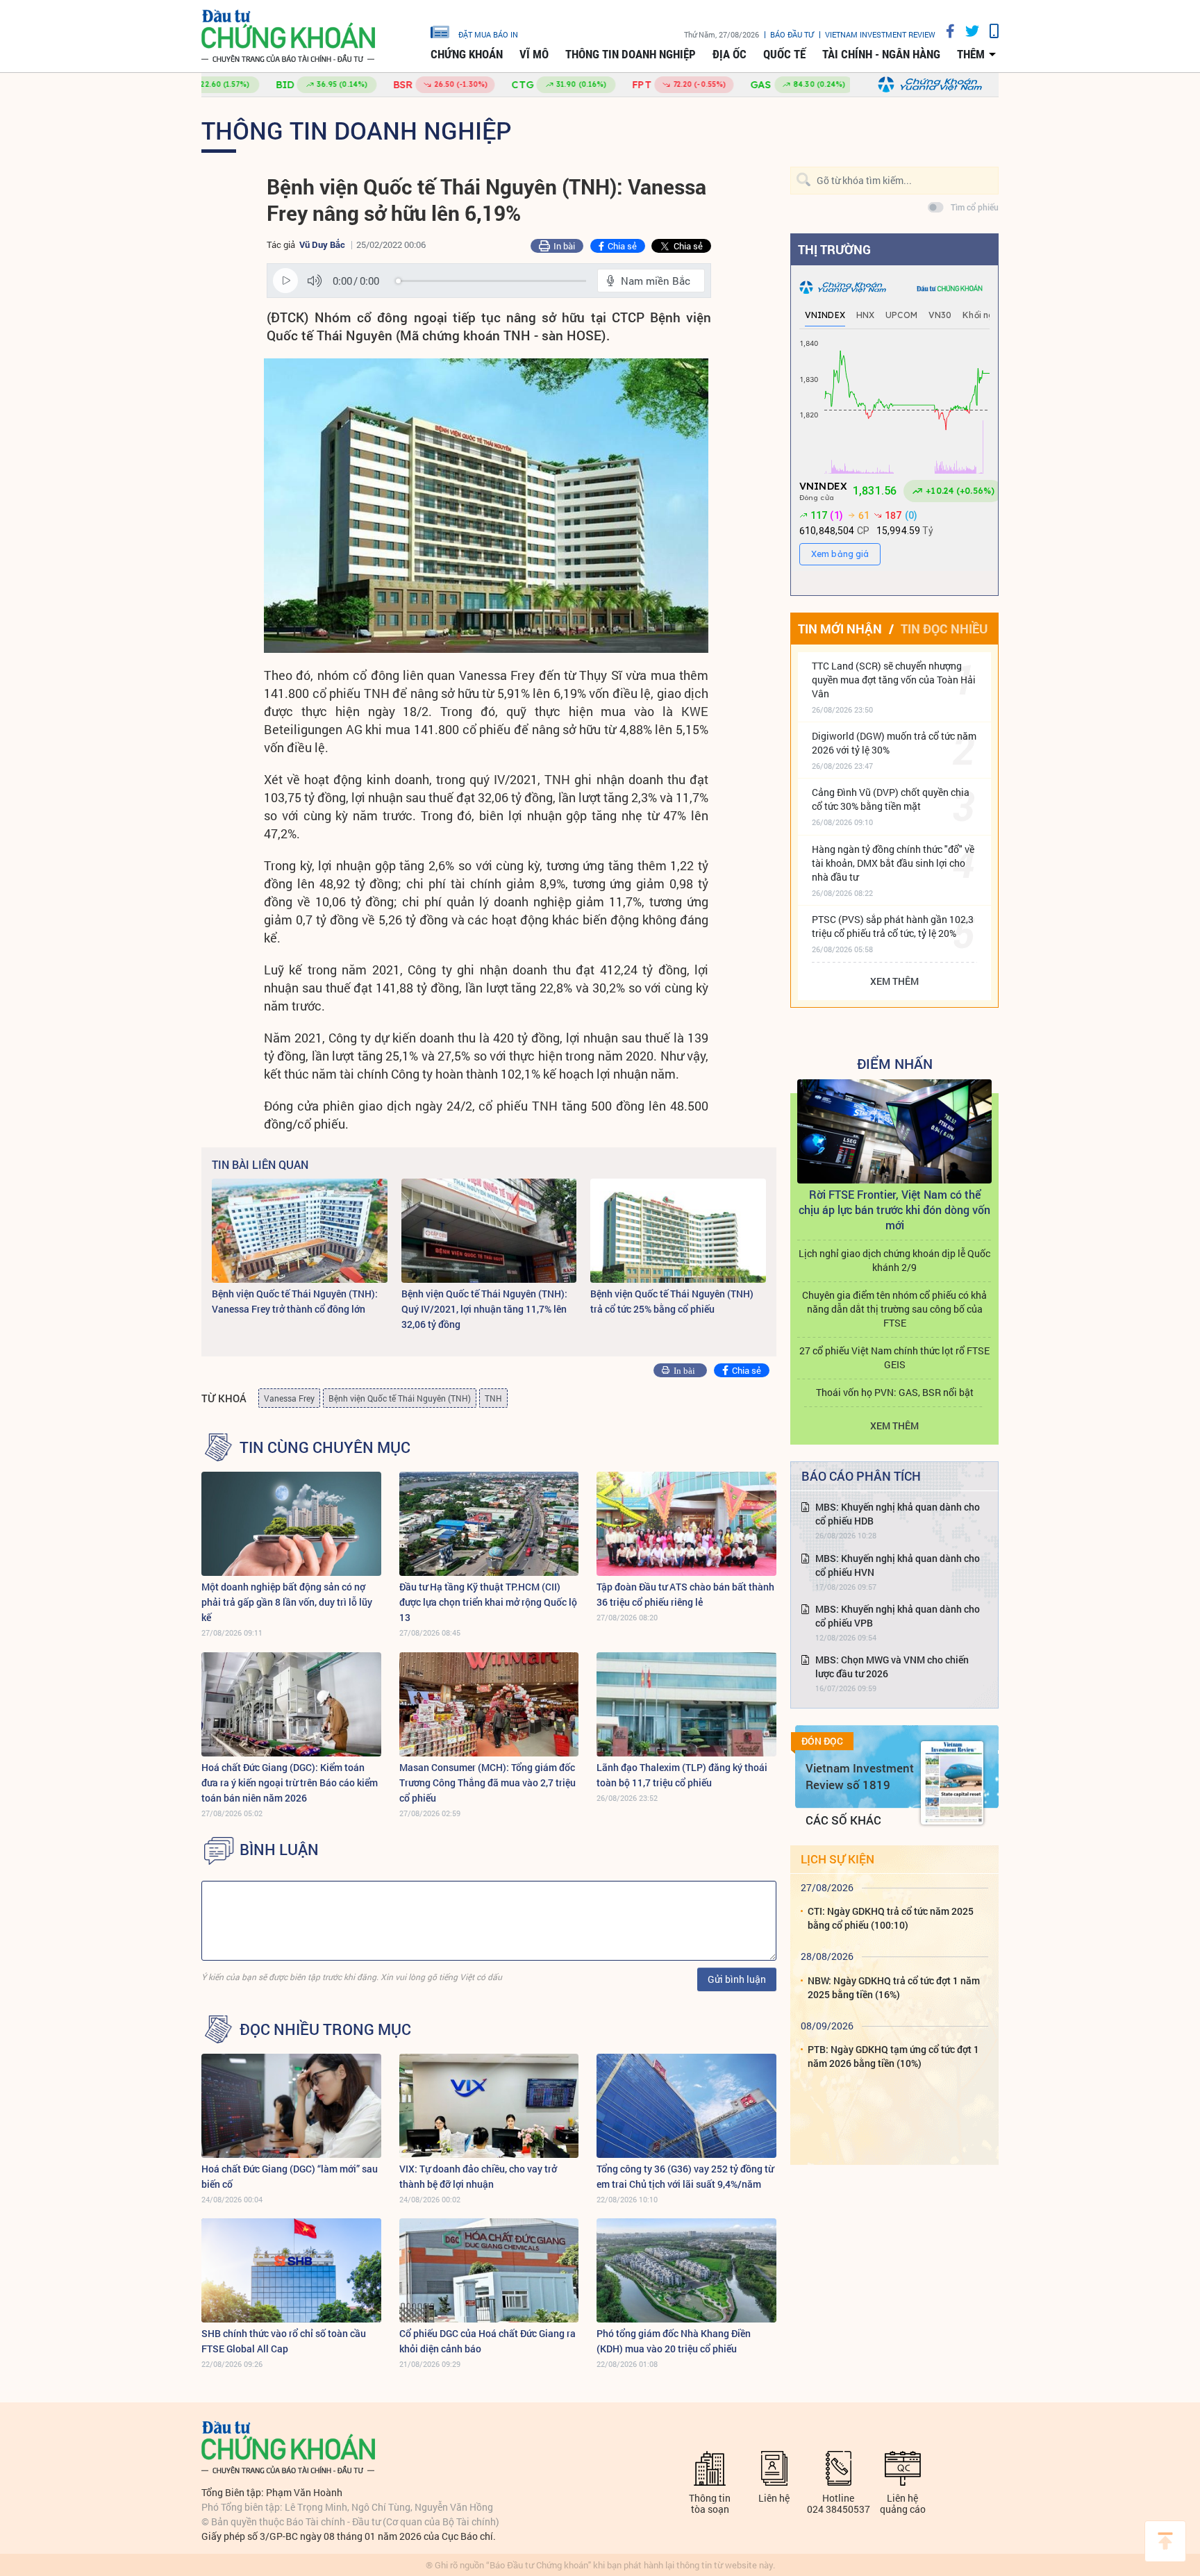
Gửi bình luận (737, 1979)
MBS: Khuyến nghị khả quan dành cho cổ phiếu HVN (898, 1565)
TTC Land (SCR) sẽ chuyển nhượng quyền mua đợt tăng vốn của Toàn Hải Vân (894, 680)
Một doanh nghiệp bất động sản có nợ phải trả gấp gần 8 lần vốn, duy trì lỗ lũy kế (287, 1602)
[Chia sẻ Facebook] (945, 31)
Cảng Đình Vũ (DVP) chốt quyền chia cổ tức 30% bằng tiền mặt (891, 799)
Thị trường (834, 249)
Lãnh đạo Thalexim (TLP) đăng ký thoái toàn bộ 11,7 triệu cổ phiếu (682, 1775)
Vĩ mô (534, 54)
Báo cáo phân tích (861, 1476)
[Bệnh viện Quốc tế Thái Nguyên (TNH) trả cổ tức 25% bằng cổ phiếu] (678, 1231)
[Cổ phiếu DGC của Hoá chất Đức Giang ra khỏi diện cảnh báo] (489, 2270)
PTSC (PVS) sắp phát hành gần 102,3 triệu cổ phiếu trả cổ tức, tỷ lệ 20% (893, 926)
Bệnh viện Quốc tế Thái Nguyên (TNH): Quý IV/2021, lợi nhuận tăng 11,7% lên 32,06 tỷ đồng (484, 1309)
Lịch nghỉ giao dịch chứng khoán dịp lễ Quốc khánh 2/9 (894, 1260)
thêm (971, 54)
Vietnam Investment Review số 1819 (860, 1776)
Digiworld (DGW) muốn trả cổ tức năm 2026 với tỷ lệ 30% (894, 743)
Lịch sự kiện (837, 1859)
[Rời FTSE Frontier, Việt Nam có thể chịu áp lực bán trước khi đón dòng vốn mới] (894, 1131)
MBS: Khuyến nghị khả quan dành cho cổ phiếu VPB (898, 1616)
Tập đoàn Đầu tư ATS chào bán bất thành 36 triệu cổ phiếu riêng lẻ (685, 1594)
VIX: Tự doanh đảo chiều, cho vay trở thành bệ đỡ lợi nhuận (478, 2176)
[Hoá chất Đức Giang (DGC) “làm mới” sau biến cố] (291, 2106)
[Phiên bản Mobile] (989, 31)
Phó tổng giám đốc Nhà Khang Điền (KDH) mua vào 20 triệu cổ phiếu (674, 2341)
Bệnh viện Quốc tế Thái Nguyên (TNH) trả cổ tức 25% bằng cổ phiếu (672, 1301)
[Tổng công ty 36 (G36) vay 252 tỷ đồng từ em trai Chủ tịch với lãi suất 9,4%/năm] (686, 2106)
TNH (493, 1398)
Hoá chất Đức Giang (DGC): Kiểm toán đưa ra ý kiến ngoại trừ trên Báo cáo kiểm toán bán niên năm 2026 (290, 1783)
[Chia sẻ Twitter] (967, 31)
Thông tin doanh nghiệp (631, 54)
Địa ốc (730, 54)
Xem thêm (894, 981)
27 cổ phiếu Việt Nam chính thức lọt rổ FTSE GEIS (894, 1357)
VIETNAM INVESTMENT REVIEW (880, 34)
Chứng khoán (467, 54)
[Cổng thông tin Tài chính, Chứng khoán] (288, 36)
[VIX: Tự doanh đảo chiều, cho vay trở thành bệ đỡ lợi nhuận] (489, 2106)
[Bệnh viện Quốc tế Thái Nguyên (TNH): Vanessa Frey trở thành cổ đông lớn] (300, 1231)
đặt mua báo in (488, 34)
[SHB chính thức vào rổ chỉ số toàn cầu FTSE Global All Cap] (291, 2270)
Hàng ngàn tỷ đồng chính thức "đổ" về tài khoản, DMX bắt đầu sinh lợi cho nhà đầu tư (893, 863)
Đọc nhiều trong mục (325, 2029)
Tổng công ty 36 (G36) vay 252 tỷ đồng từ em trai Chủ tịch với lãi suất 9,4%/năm (685, 2176)
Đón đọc (822, 1741)
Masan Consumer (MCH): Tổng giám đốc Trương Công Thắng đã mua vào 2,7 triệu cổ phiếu (487, 1783)
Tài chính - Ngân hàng (881, 54)
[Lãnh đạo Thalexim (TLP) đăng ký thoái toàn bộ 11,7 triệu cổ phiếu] (686, 1704)
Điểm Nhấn (895, 1063)
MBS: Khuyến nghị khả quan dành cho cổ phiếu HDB (898, 1514)
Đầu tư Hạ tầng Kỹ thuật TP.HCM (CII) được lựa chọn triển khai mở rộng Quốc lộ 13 (488, 1602)
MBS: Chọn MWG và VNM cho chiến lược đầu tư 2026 (892, 1667)
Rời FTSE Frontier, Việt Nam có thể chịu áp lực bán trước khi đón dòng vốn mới (894, 1210)
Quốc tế (784, 54)
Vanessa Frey (289, 1398)
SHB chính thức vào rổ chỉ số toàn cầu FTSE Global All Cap (284, 2341)
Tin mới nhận (840, 629)
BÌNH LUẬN (279, 1850)
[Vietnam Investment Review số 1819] (952, 1783)
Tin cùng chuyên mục (325, 1447)
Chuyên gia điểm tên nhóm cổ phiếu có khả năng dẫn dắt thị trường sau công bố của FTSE (894, 1309)
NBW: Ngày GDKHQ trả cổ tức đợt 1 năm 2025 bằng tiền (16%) (894, 1987)
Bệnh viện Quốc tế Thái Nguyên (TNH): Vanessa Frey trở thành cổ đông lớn (295, 1301)
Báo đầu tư (792, 34)
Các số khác (843, 1820)
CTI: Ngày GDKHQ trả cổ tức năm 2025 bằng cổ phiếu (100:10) (891, 1918)
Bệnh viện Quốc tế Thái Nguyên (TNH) (400, 1398)
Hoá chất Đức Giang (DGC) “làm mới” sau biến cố (290, 2176)
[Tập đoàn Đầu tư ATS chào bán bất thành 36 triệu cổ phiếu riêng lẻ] (686, 1524)
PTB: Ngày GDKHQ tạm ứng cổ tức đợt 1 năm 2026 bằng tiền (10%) (893, 2056)
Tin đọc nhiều (944, 629)
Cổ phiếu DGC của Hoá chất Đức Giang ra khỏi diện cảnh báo (487, 2341)
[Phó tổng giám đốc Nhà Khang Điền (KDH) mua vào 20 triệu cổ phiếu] (686, 2270)
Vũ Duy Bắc (322, 244)
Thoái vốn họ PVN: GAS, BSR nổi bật (895, 1392)
